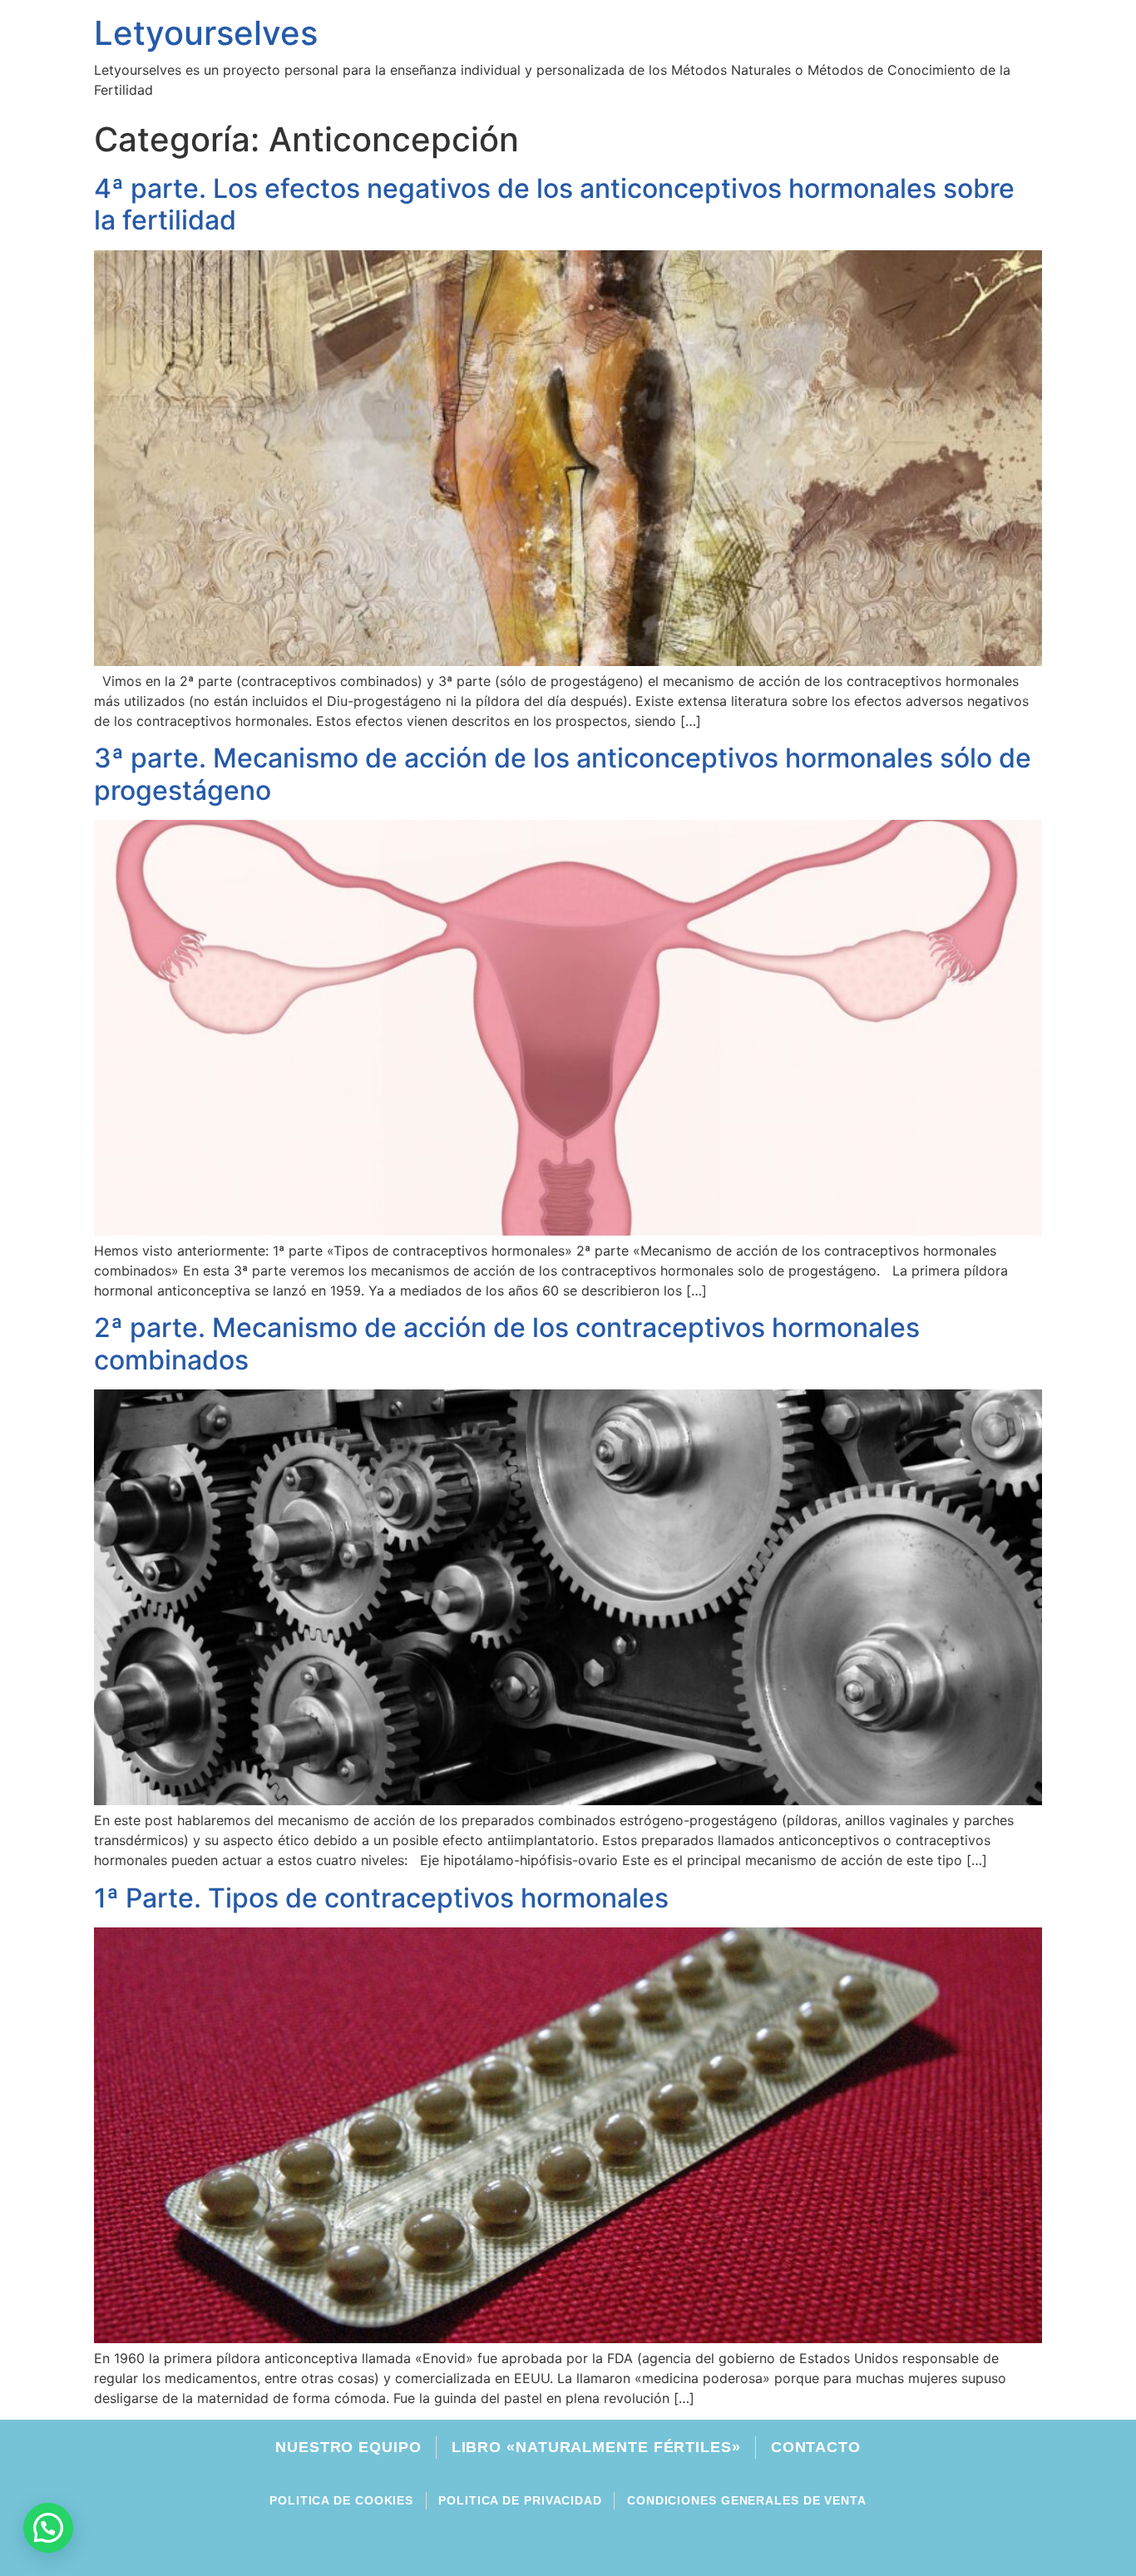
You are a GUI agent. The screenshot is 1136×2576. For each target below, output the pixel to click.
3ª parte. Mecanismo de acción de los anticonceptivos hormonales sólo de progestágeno (563, 774)
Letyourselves (206, 33)
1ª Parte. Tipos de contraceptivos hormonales (381, 1898)
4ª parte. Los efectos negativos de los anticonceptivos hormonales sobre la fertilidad (554, 204)
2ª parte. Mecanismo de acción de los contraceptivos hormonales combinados (507, 1343)
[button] (48, 2528)
